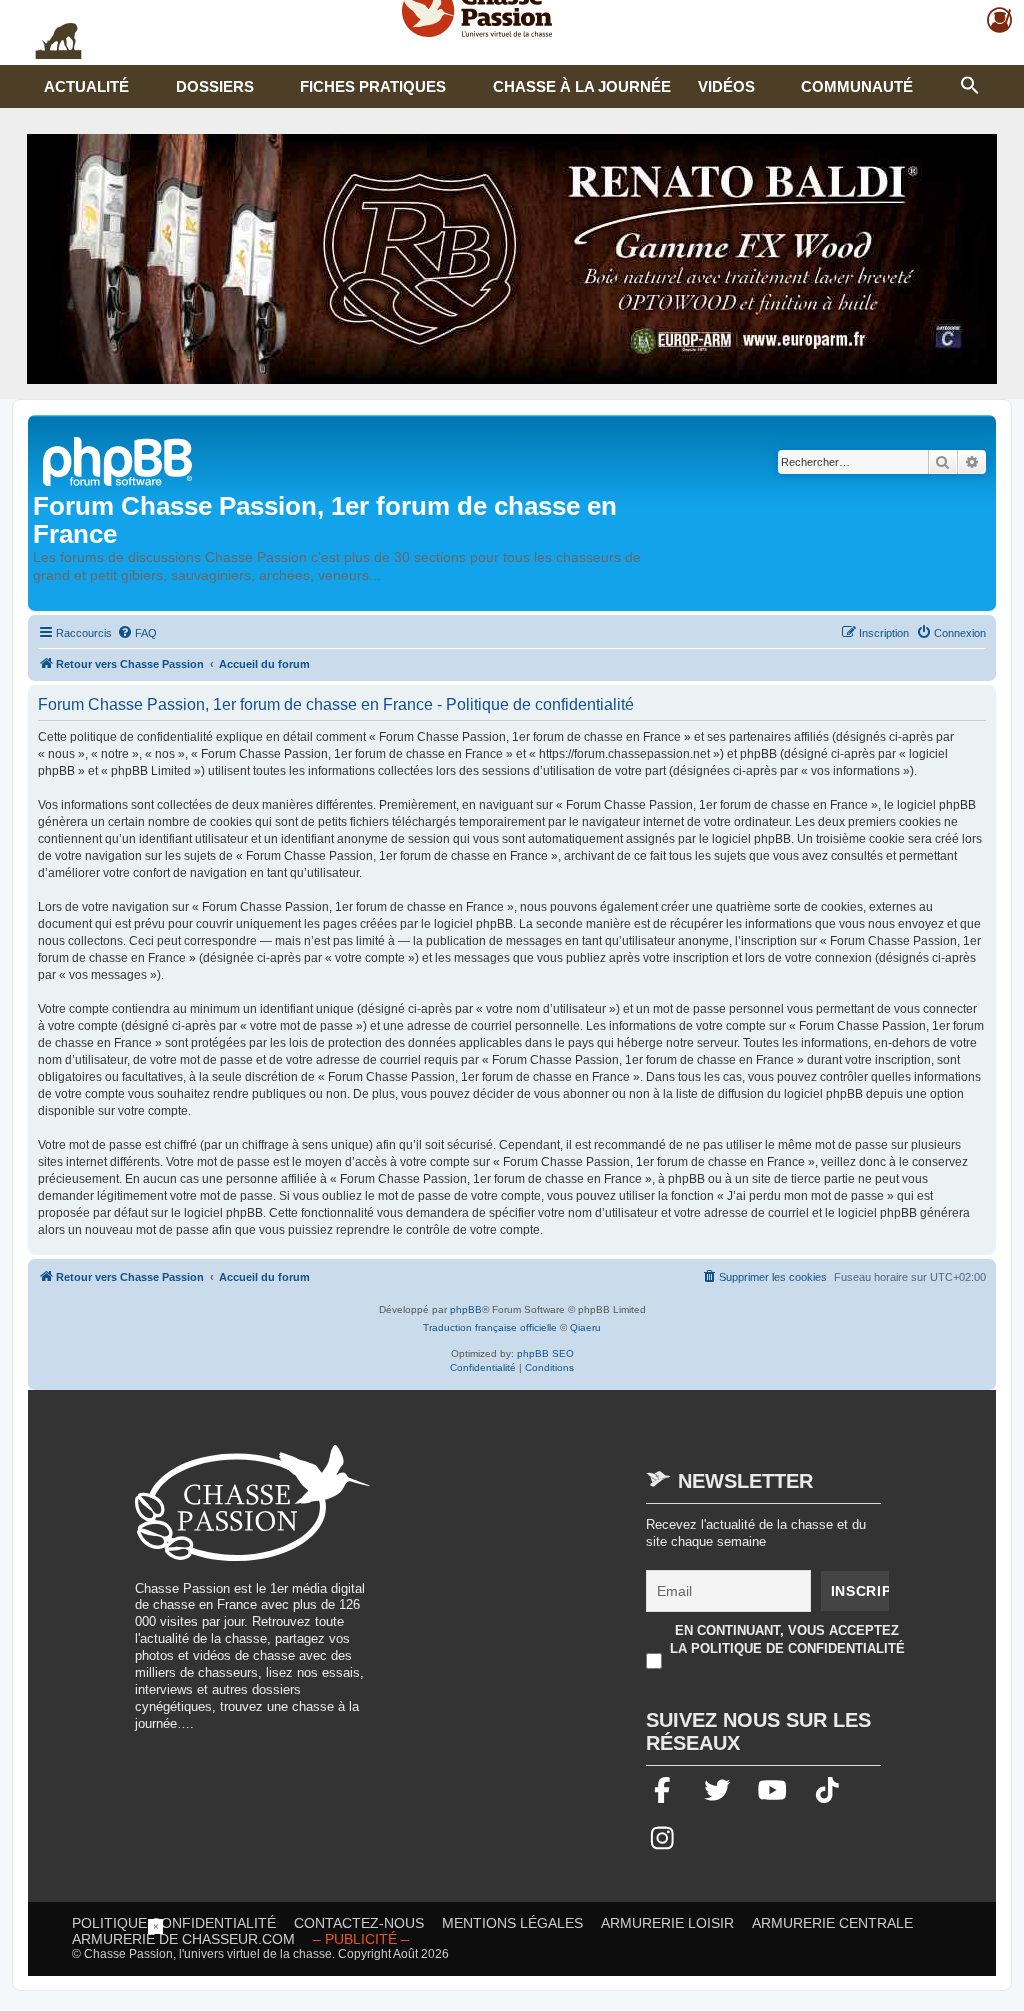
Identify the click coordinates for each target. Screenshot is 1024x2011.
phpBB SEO (545, 1353)
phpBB (466, 1309)
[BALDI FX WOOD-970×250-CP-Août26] (512, 259)
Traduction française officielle (490, 1327)
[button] (970, 83)
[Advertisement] (558, 1585)
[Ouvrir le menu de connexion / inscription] (1000, 20)
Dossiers (215, 86)
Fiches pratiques (373, 86)
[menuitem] (137, 633)
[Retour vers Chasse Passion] (119, 459)
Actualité (86, 86)
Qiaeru (585, 1327)
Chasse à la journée (582, 86)
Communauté (857, 86)
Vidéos (726, 86)
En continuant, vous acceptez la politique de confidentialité (787, 1639)
